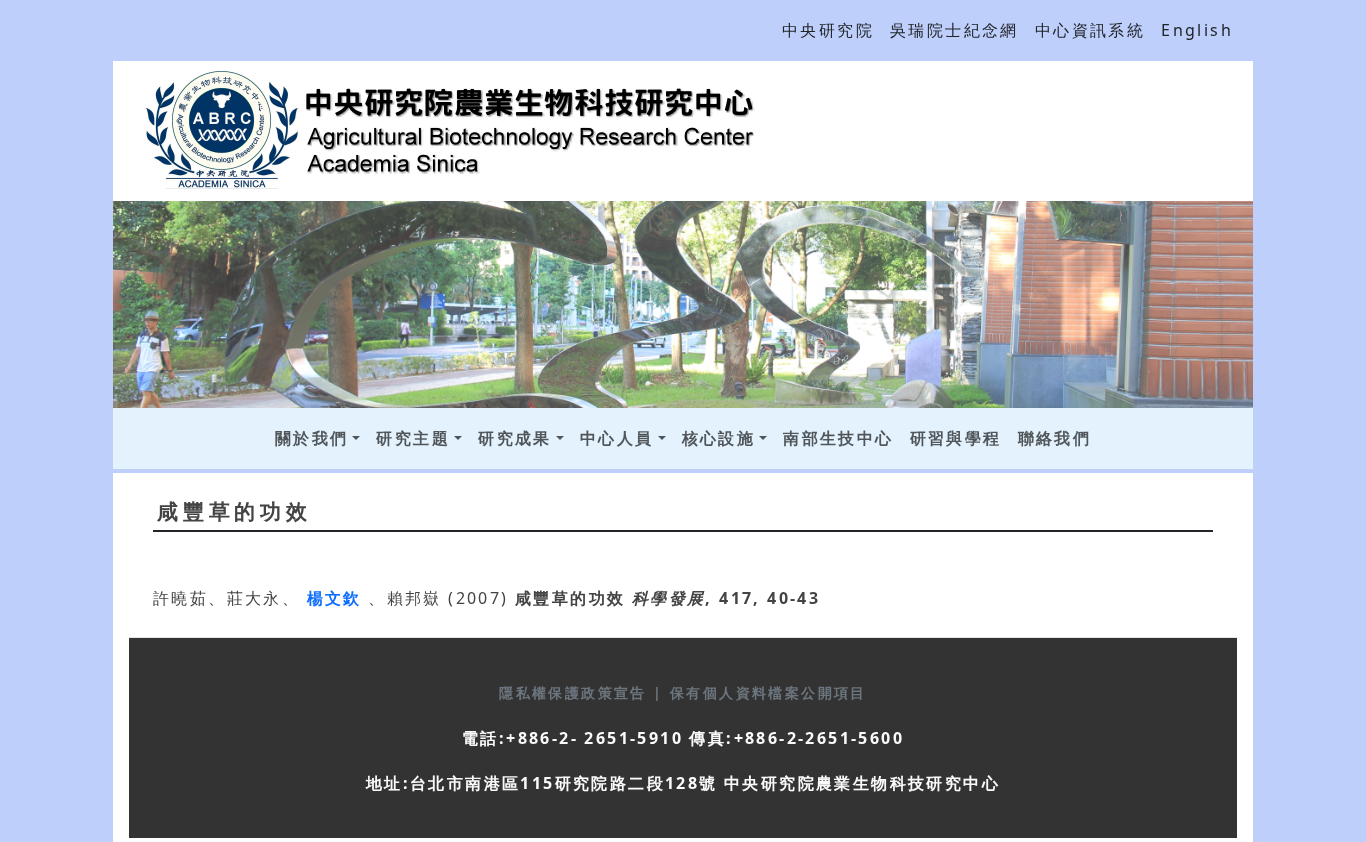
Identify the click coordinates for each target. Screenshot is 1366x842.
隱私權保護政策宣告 (576, 692)
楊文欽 (338, 598)
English (1197, 30)
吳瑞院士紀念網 (954, 30)
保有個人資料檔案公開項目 (768, 692)
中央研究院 (828, 30)
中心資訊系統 (1090, 30)
